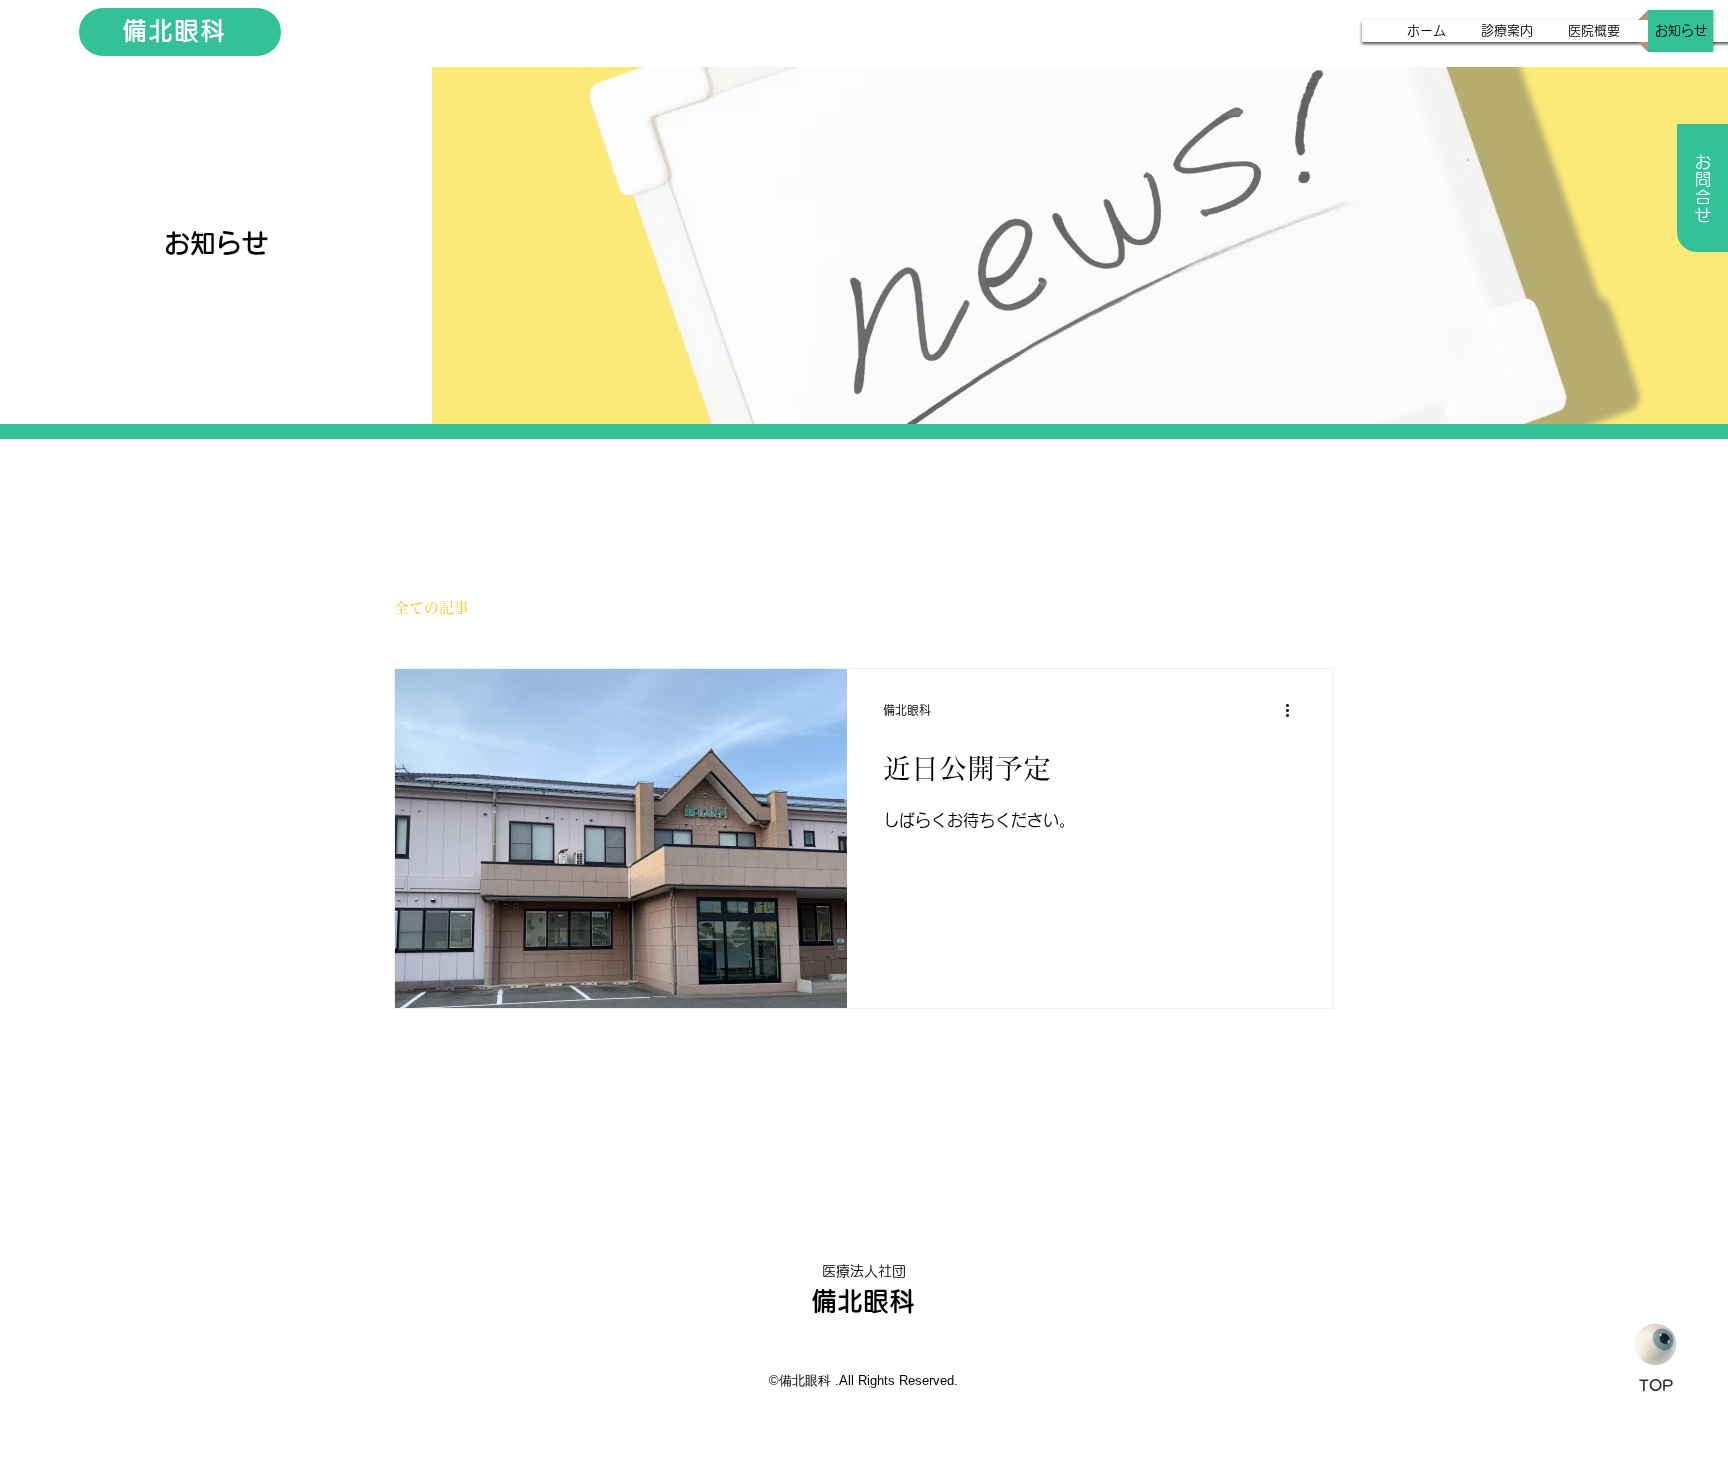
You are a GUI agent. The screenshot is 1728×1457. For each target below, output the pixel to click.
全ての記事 (431, 607)
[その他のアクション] (1294, 710)
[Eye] (1655, 1344)
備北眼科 (174, 30)
